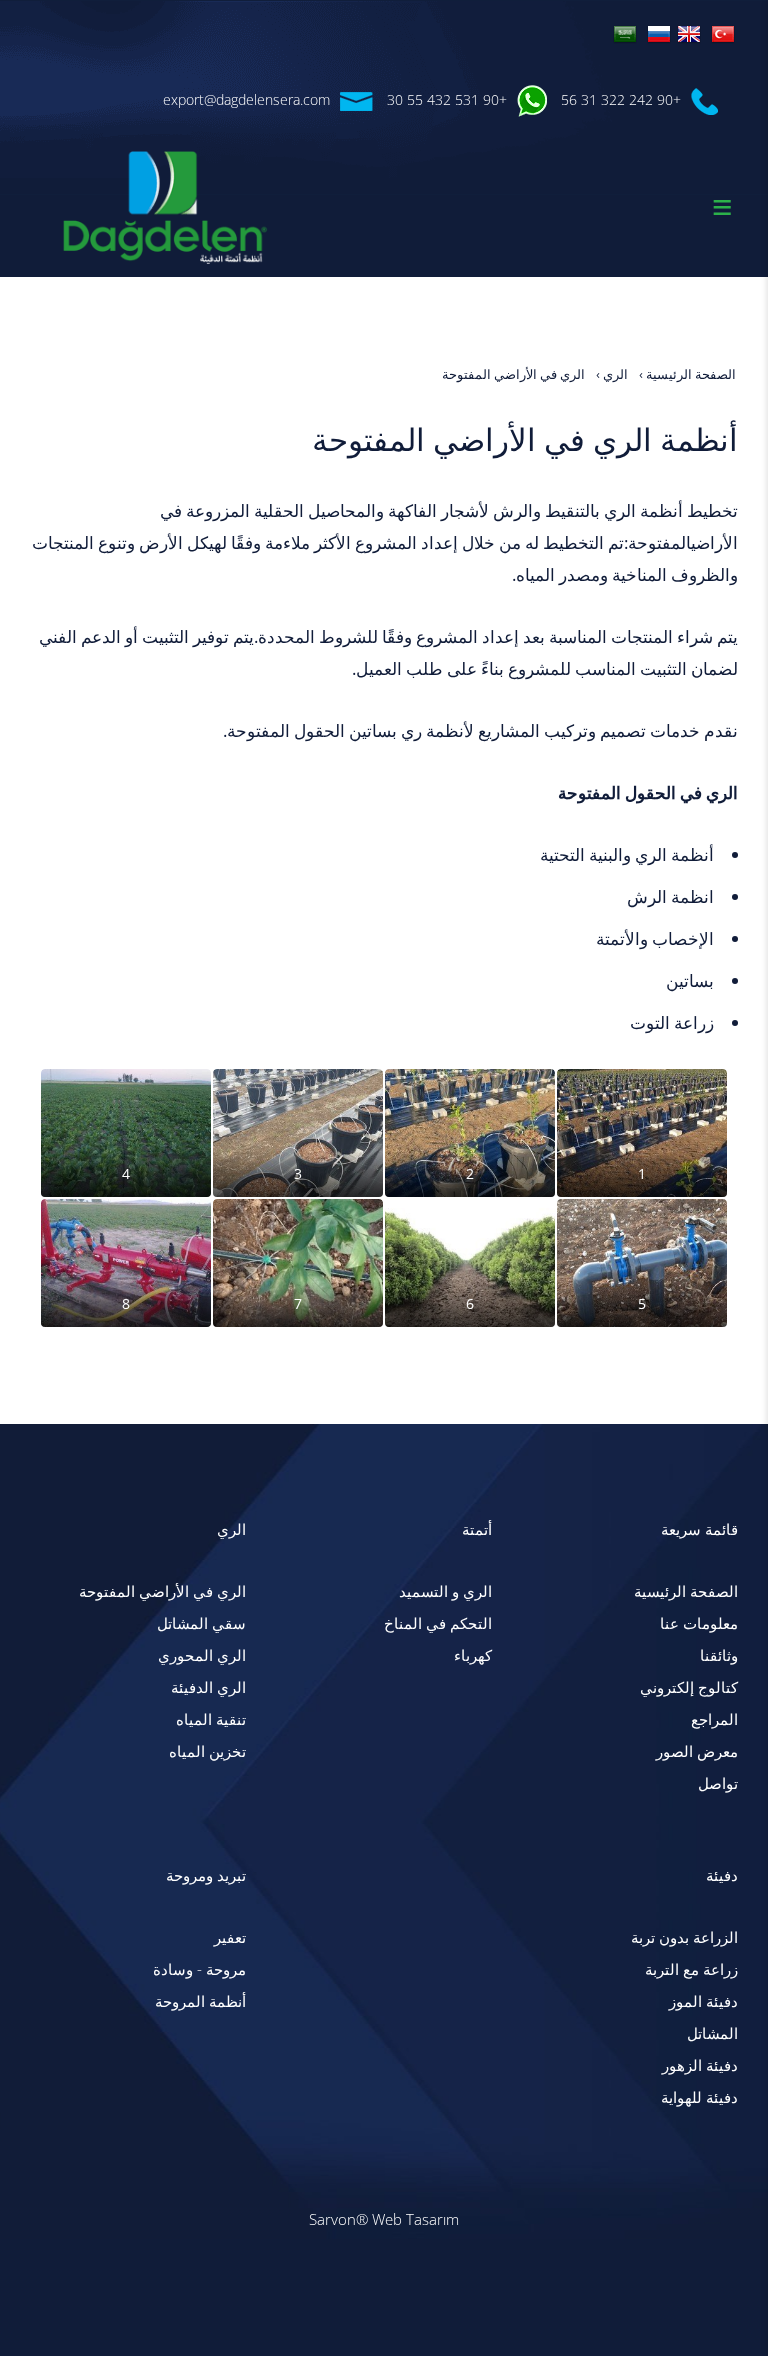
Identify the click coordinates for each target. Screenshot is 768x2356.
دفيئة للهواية (699, 2097)
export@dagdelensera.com (246, 99)
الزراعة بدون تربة (684, 1937)
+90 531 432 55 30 (447, 99)
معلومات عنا (699, 1623)
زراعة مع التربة (691, 1969)
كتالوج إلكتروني (689, 1687)
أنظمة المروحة (200, 2001)
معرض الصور (697, 1751)
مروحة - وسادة (199, 1969)
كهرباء (473, 1655)
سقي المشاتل (201, 1623)
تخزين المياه (207, 1751)
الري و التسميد (445, 1591)
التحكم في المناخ (438, 1623)
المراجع (714, 1719)
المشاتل (712, 2033)
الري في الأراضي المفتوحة (162, 1591)
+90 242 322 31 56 (621, 99)
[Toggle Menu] (722, 207)
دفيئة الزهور (700, 2065)
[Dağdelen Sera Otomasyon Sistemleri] (723, 32)
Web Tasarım (415, 2219)
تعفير (230, 1937)
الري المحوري (202, 1655)
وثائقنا (719, 1655)
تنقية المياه (211, 1719)
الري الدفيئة (208, 1687)
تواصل (718, 1783)
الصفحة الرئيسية (686, 1591)
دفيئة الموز (703, 2001)
